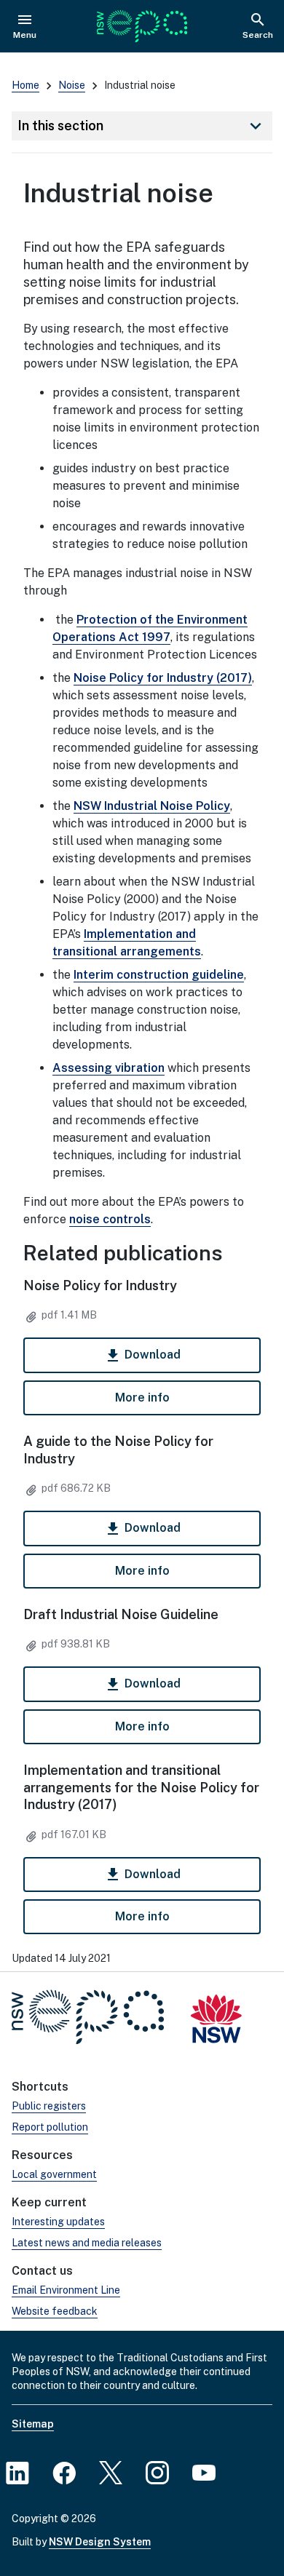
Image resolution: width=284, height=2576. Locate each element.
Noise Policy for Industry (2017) (163, 678)
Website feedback (55, 2311)
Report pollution (50, 2127)
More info (142, 1398)
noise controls (110, 1219)
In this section (142, 126)
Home (25, 85)
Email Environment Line (66, 2290)
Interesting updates (58, 2222)
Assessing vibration (109, 1068)
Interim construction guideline (159, 975)
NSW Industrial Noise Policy (152, 806)
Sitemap (33, 2424)
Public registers (49, 2106)
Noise (72, 85)
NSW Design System (100, 2542)
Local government (54, 2174)
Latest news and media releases (87, 2243)
